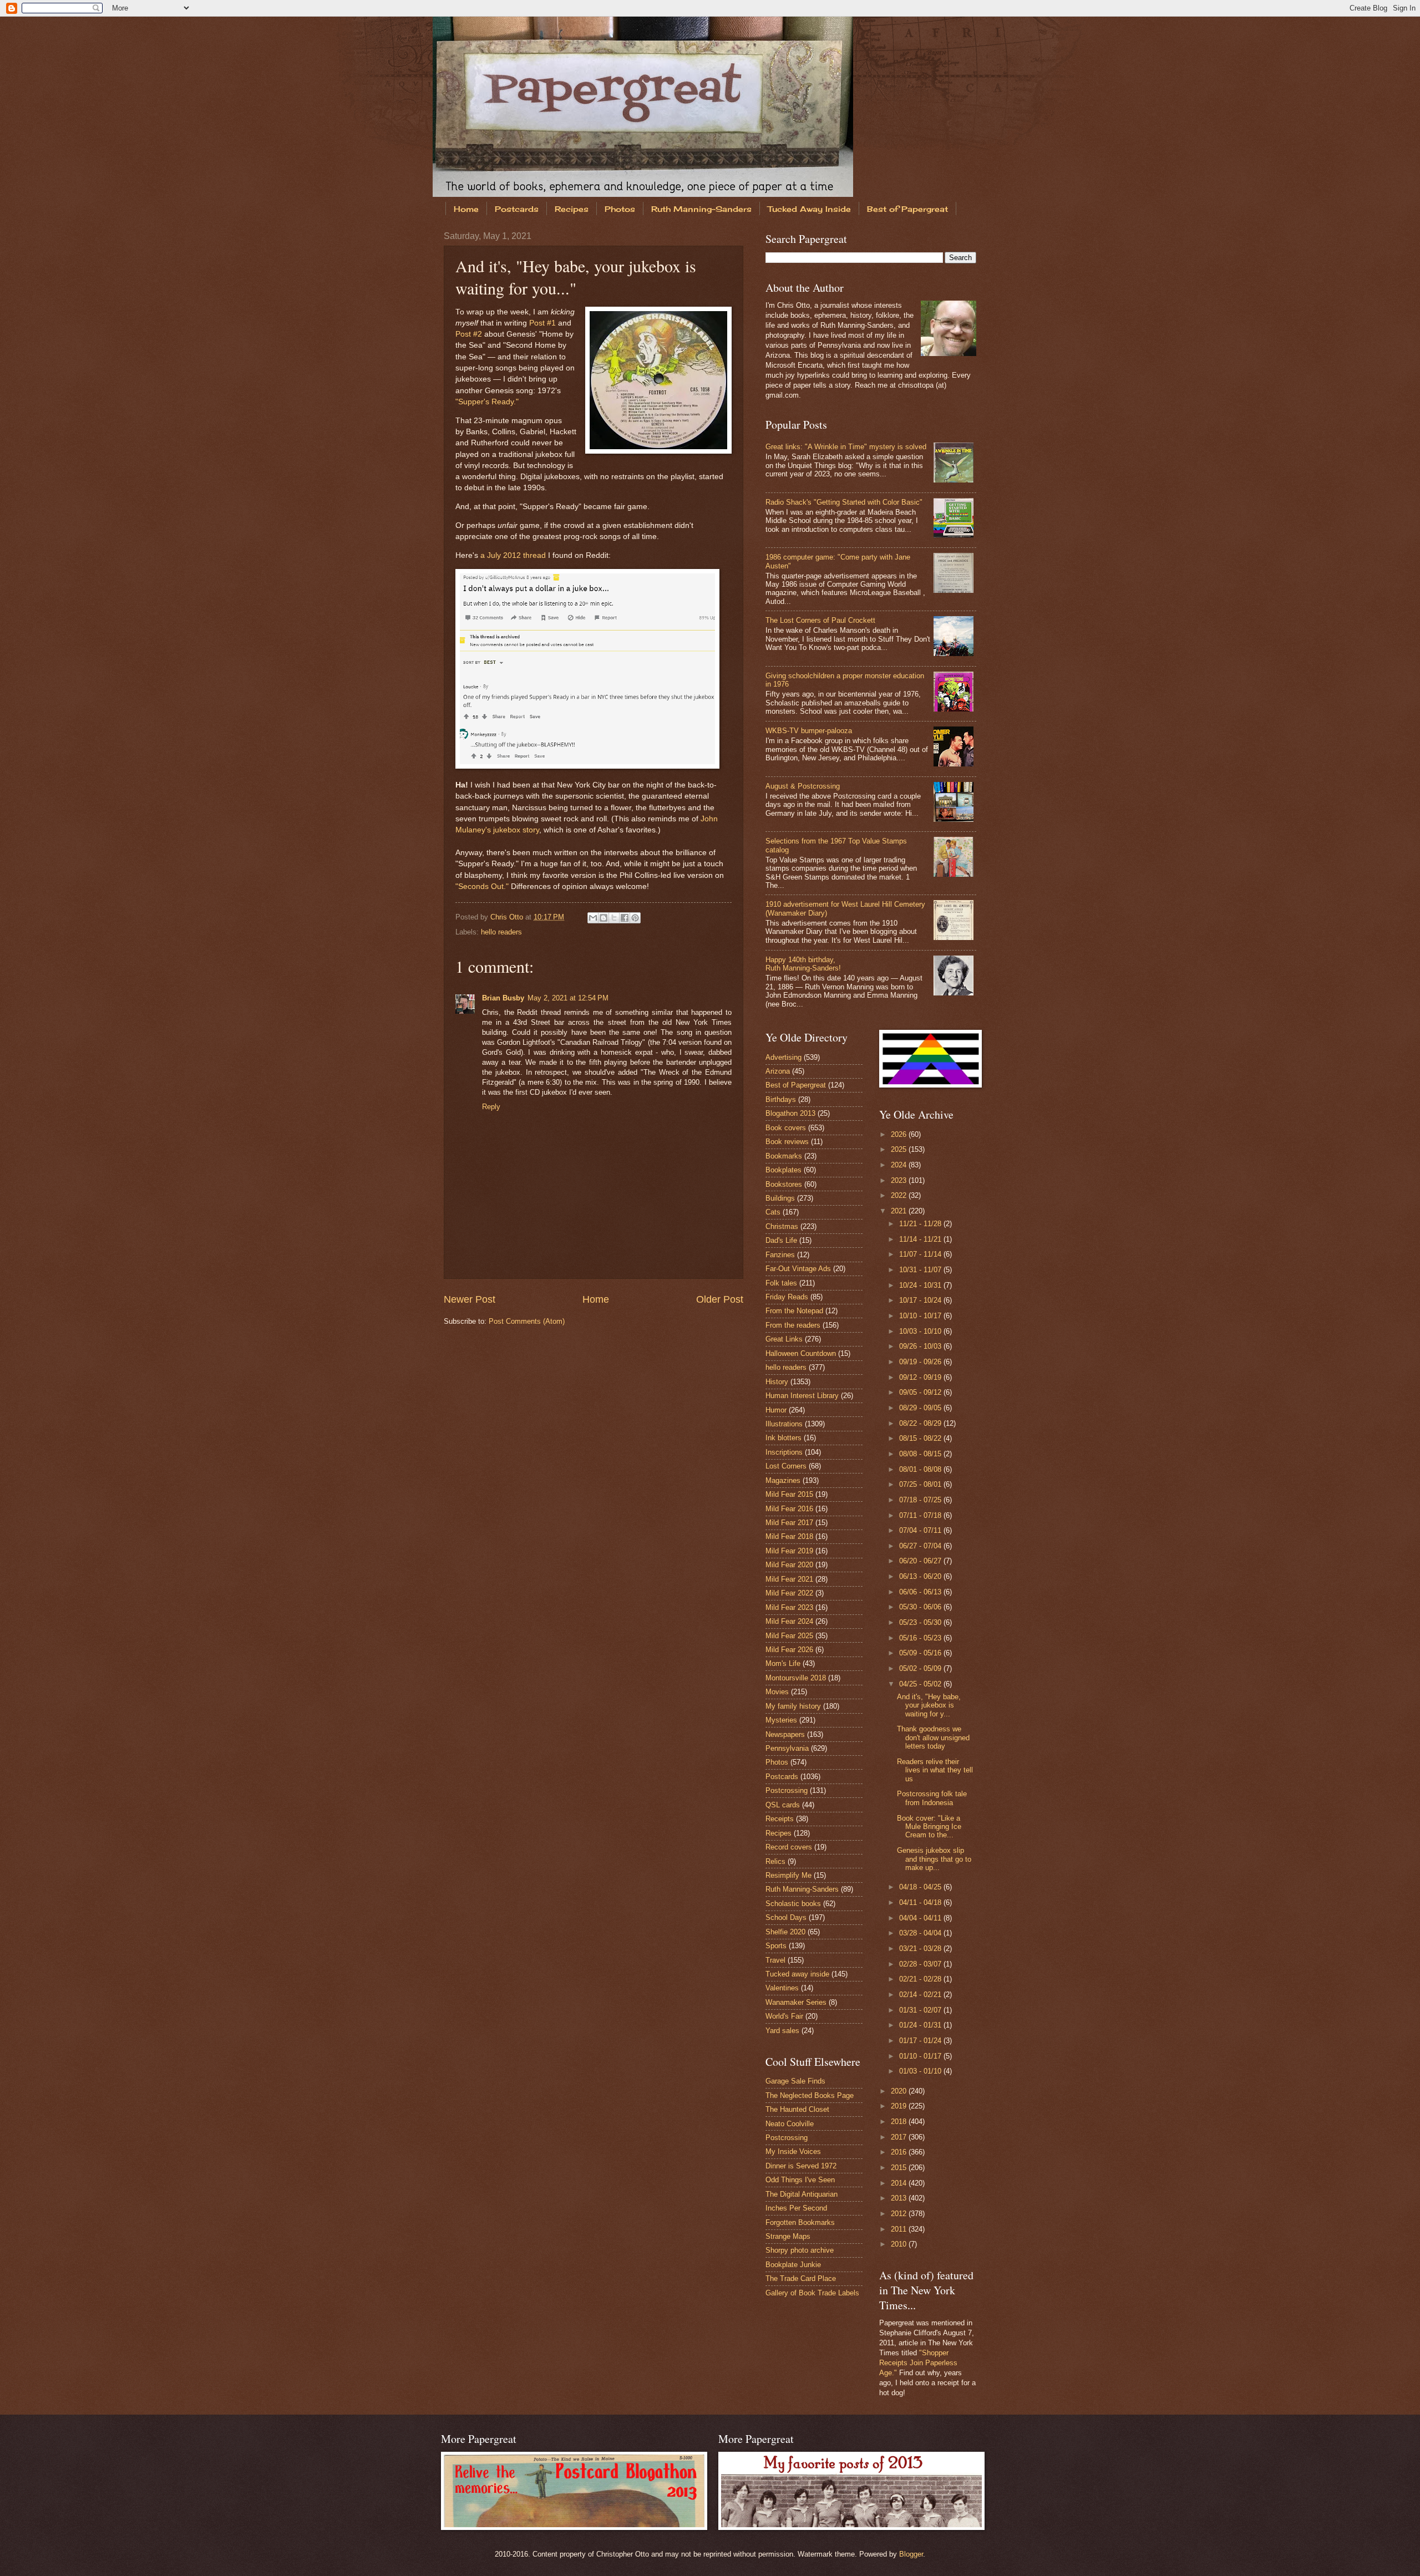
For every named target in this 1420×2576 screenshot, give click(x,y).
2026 (900, 1134)
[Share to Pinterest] (635, 918)
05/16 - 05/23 (921, 1638)
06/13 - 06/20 (921, 1576)
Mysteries (781, 1720)
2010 (900, 2244)
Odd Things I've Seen (800, 2180)
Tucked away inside (797, 1974)
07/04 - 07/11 (921, 1530)
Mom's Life (783, 1663)
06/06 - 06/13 (921, 1592)
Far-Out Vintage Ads (798, 1269)
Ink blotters (783, 1438)
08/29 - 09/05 (921, 1408)
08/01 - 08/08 (921, 1469)
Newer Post (470, 1299)
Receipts (780, 1819)
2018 (900, 2122)
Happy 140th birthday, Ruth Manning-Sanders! (803, 964)
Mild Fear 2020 (789, 1565)
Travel (775, 1960)
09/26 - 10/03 (921, 1346)
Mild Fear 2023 (789, 1607)
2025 (900, 1149)
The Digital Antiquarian (802, 2194)
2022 (900, 1195)
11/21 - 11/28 (921, 1224)
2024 (900, 1165)
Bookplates (783, 1170)
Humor (776, 1410)
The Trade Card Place (801, 2278)
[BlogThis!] (603, 918)
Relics (775, 1861)
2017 (900, 2137)
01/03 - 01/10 (921, 2071)
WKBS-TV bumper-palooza (809, 731)
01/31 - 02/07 (921, 2010)
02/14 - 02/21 (921, 1995)
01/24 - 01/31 (921, 2025)
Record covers (789, 1847)
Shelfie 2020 (785, 1932)
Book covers (786, 1128)
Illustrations (784, 1424)
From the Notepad (794, 1311)
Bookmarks (784, 1156)
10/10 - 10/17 (921, 1316)
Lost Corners (786, 1466)
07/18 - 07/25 (921, 1500)
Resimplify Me (788, 1875)
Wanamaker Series (796, 2002)
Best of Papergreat (907, 209)
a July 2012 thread (513, 555)
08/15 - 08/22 (921, 1438)
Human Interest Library (802, 1396)
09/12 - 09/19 (921, 1377)
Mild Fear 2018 (789, 1536)
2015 (900, 2168)
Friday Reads (787, 1297)
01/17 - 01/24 (921, 2041)
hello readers (501, 932)
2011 (900, 2229)
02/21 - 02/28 (921, 1979)
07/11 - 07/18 (921, 1515)
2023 (900, 1180)
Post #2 (469, 334)
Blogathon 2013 (790, 1113)
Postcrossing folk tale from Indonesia (932, 1798)
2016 (900, 2152)
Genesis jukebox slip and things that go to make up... (934, 1859)
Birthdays (781, 1099)
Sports (776, 1946)
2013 (900, 2198)
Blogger (911, 2554)
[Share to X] (614, 918)
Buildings (780, 1198)
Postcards (517, 209)
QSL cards (783, 1805)
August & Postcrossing (803, 786)
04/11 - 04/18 (921, 1902)
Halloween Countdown (801, 1353)
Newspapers (785, 1734)
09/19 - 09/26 (921, 1362)
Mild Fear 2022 (789, 1593)
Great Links (784, 1339)
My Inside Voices (793, 2151)
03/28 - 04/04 (921, 1933)
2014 (900, 2183)
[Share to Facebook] (625, 918)
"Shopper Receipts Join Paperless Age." (918, 2363)
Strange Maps (788, 2236)
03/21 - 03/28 (921, 1948)
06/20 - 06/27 (921, 1561)
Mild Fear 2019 (789, 1551)
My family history (793, 1706)
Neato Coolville (790, 2124)
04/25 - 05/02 (921, 1684)
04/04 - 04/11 (921, 1918)
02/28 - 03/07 (921, 1964)
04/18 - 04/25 (921, 1887)
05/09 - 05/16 (921, 1653)
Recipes (572, 209)
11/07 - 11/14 (921, 1254)
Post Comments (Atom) (527, 1321)
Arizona (778, 1071)
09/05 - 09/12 (921, 1392)
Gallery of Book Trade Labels (812, 2293)
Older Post (720, 1299)
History (777, 1382)
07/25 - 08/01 (921, 1484)
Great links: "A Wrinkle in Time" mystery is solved (846, 447)
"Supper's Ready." (487, 402)
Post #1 (542, 323)
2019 (900, 2106)
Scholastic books (793, 1904)
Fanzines (780, 1255)
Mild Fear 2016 (789, 1509)
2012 (900, 2214)
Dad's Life (781, 1240)
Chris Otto (508, 917)
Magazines (783, 1480)
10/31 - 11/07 (921, 1270)
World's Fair (784, 2016)
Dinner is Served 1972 (801, 2166)
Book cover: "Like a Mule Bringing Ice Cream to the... (929, 1827)
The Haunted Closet (797, 2109)
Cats (773, 1212)
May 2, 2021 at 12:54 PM (568, 998)
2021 (900, 1211)
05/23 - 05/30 (921, 1622)
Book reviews (787, 1142)
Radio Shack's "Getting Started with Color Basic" (844, 502)
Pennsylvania (787, 1748)
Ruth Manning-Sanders (701, 209)
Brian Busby (503, 998)
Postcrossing (787, 1790)
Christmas (782, 1226)
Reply (491, 1107)
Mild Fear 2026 (789, 1650)
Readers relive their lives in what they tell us (935, 1770)
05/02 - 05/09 (921, 1668)
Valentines (782, 1988)
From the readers (793, 1325)
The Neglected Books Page (810, 2095)
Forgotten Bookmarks (800, 2222)
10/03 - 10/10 (921, 1331)
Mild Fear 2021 (789, 1579)
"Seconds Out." (482, 886)
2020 (900, 2091)
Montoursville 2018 (796, 1678)
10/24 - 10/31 (921, 1285)
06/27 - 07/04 (921, 1546)
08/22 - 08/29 (921, 1423)
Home (466, 209)
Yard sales (782, 2031)
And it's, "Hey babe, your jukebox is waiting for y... (929, 1705)
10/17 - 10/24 (921, 1300)
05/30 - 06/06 (921, 1607)
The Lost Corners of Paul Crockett (820, 620)
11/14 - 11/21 (921, 1239)
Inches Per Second (796, 2208)
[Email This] (593, 918)
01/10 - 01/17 (921, 2056)
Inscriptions (784, 1452)
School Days (786, 1917)
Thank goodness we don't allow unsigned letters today (933, 1737)
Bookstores (784, 1184)
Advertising (783, 1057)
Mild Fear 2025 (789, 1636)
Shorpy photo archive (800, 2250)
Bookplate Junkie (793, 2265)
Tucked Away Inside (809, 209)
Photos (620, 209)
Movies (777, 1692)
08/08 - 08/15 (921, 1454)
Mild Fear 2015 (789, 1494)
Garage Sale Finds (795, 2081)
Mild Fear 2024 (789, 1621)
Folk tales (781, 1283)
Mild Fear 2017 (789, 1523)
